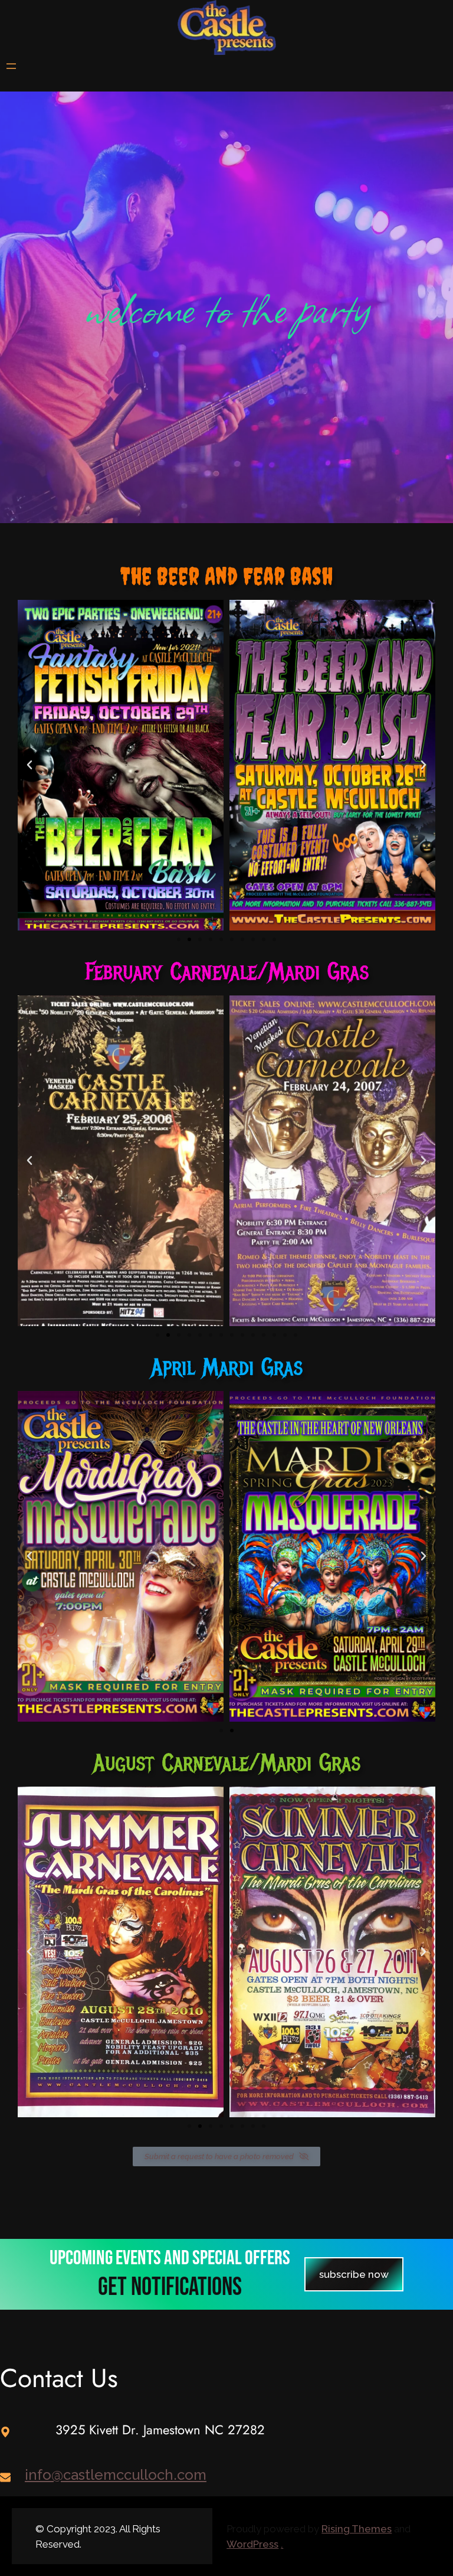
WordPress (252, 2544)
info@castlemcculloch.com (116, 2475)
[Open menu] (11, 66)
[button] (179, 939)
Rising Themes (357, 2529)
